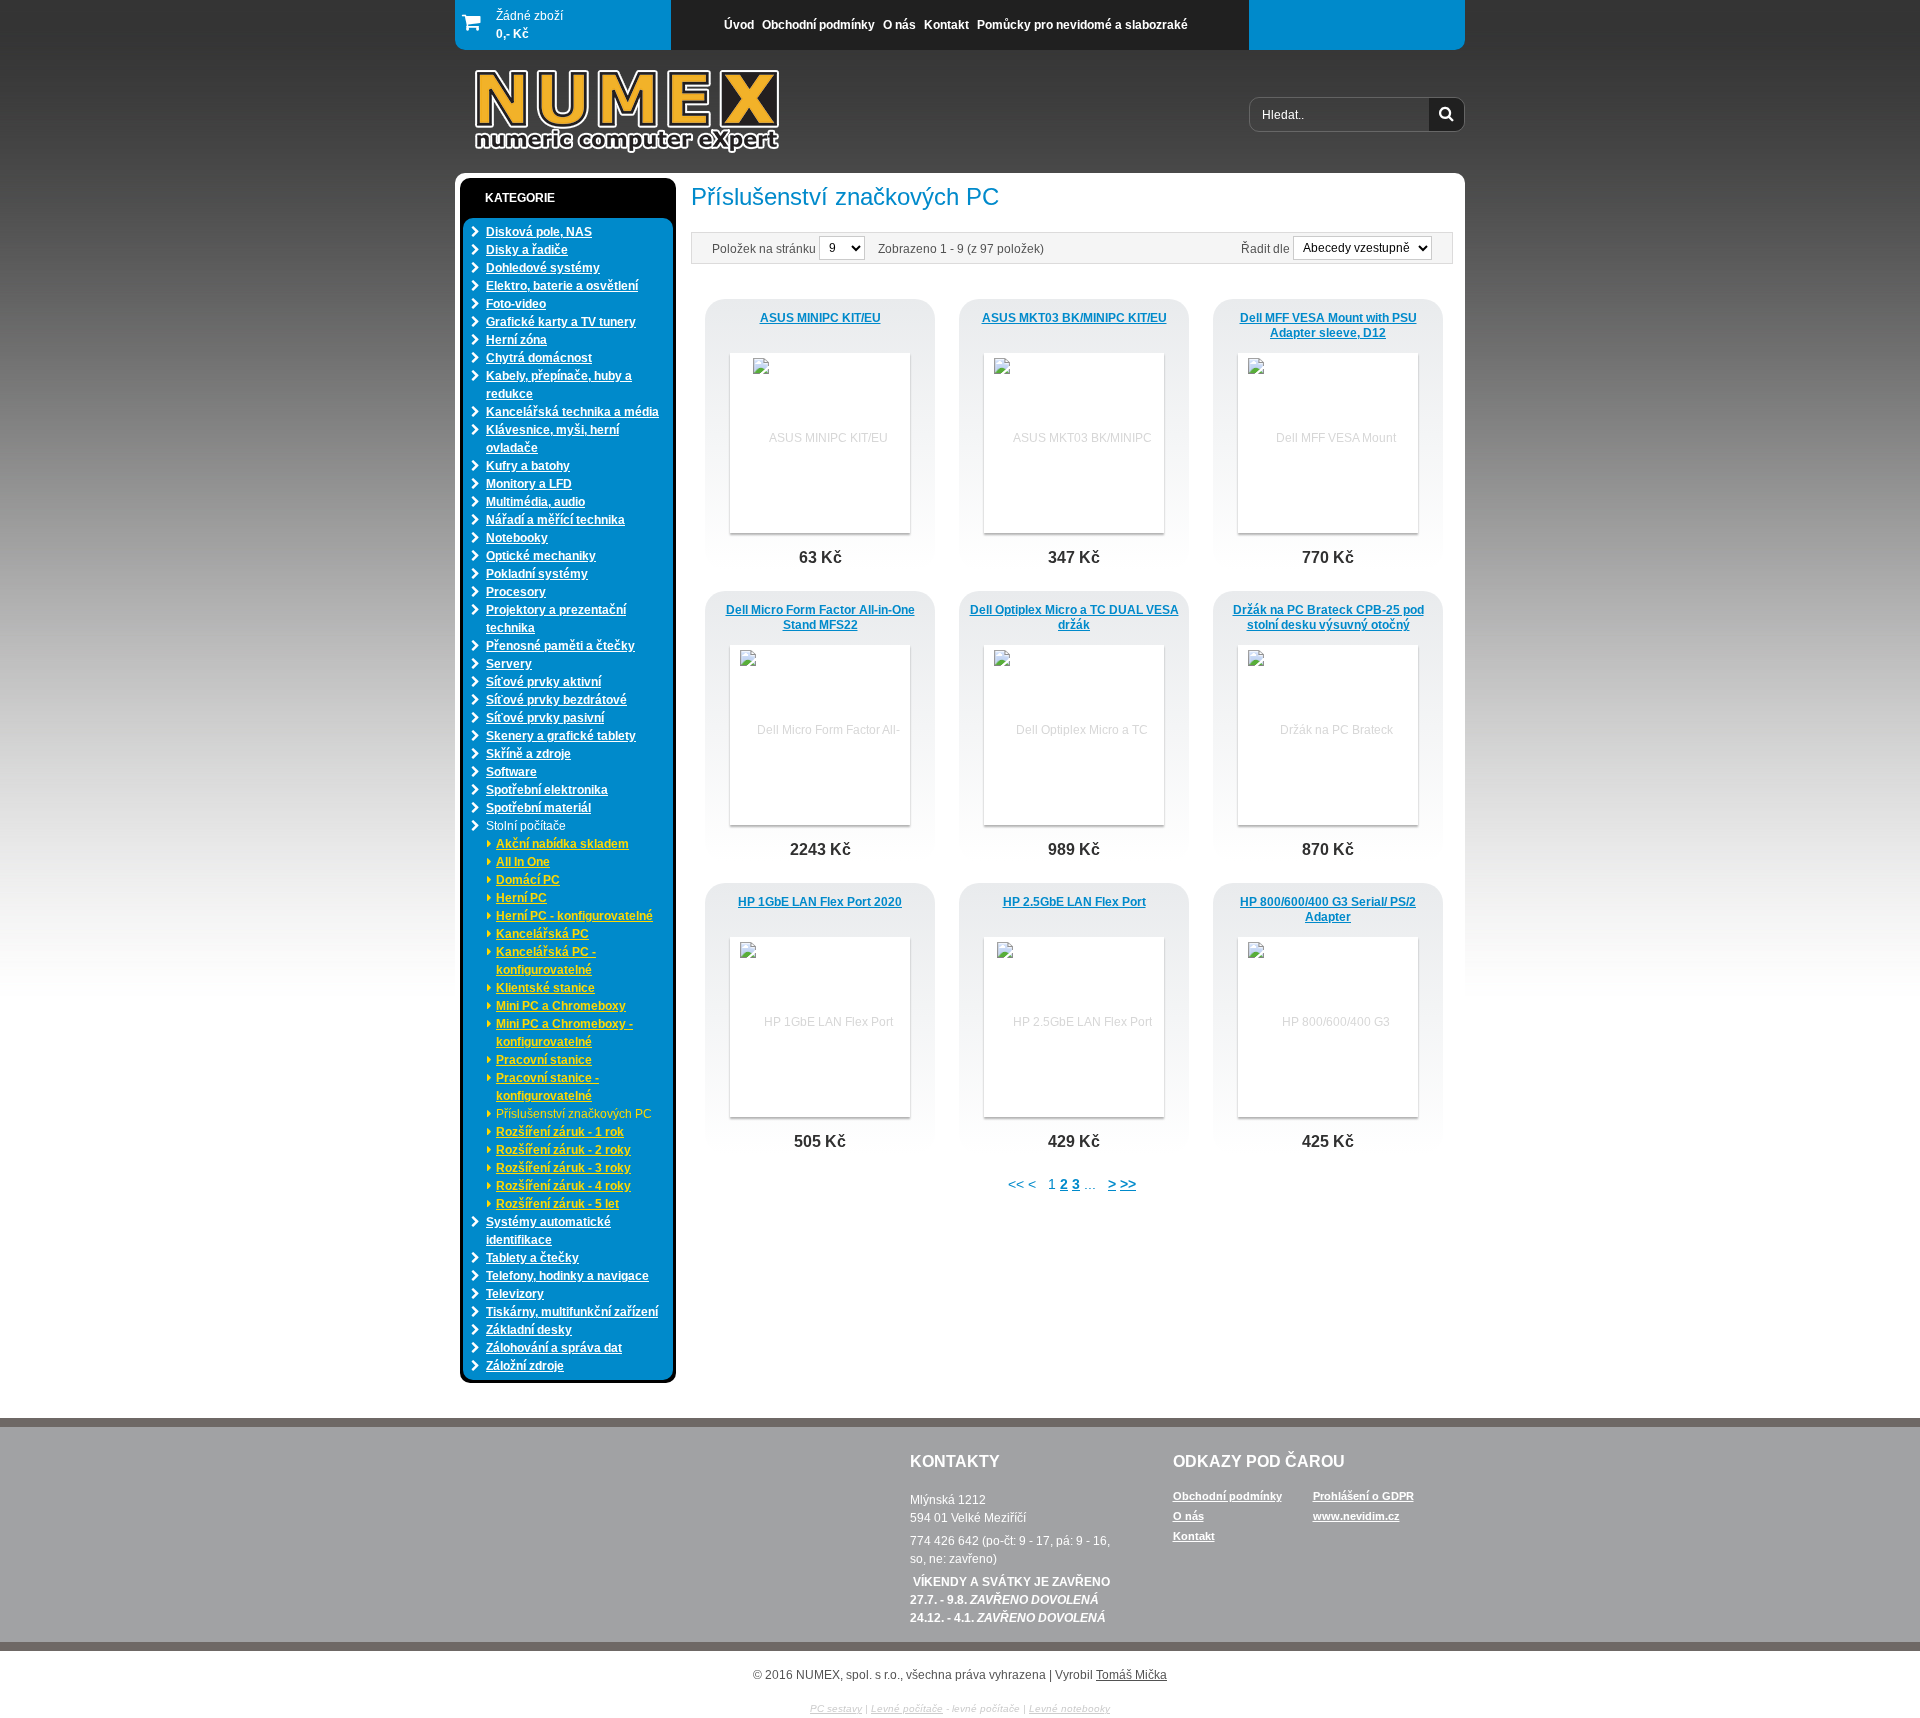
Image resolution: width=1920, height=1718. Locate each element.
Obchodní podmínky (1227, 1496)
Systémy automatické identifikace (548, 1231)
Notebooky (517, 538)
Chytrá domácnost (539, 358)
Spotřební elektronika (547, 790)
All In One (523, 862)
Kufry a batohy (528, 466)
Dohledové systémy (543, 268)
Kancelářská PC (542, 934)
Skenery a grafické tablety (561, 736)
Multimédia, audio (535, 502)
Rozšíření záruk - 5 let (557, 1204)
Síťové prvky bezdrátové (556, 700)
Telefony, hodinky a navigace (567, 1276)
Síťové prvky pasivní (545, 718)
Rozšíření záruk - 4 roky (563, 1186)
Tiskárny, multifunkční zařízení (572, 1312)
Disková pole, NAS (539, 232)
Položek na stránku (765, 249)
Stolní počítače (526, 826)
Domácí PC (528, 880)
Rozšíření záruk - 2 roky (563, 1150)
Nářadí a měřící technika (555, 520)
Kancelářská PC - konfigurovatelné (546, 961)
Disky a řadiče (527, 250)
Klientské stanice (545, 988)
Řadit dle (1265, 249)
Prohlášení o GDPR (1363, 1496)
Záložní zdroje (525, 1366)
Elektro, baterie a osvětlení (562, 286)
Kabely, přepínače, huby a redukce (559, 385)
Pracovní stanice (544, 1060)
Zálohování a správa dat (554, 1348)
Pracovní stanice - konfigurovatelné (547, 1087)
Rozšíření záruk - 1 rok (560, 1132)
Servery (509, 664)
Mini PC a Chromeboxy (561, 1006)
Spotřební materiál (538, 808)
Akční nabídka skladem (562, 844)
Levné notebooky (1069, 1708)
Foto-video (516, 304)
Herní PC (521, 898)
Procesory (516, 592)
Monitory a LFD (529, 484)
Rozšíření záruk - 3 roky (563, 1168)
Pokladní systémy (537, 574)
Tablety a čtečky (532, 1258)
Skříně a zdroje (528, 754)
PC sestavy (836, 1708)
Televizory (515, 1294)
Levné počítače (907, 1708)
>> (1128, 1184)
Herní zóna (516, 340)
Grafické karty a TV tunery (561, 322)
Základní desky (529, 1330)
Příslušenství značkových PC (574, 1114)
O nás (1188, 1516)
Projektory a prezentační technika (556, 619)
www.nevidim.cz (1356, 1516)
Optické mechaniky (541, 556)
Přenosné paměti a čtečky (560, 646)
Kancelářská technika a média (572, 412)
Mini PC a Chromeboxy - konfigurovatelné (564, 1033)
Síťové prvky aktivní (543, 682)
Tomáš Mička (1131, 1675)
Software (511, 772)
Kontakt (1194, 1536)
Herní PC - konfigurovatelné (574, 916)
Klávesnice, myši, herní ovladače (552, 439)
